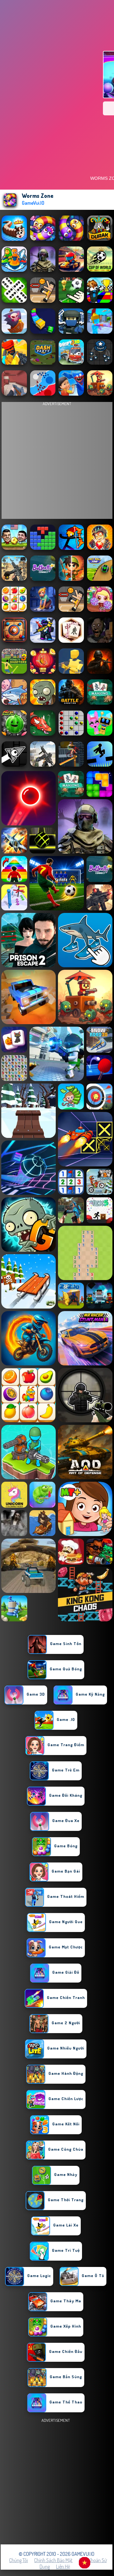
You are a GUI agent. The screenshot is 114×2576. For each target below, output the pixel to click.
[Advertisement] (57, 2481)
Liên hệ (63, 2567)
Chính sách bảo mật (53, 2560)
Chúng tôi (19, 2560)
